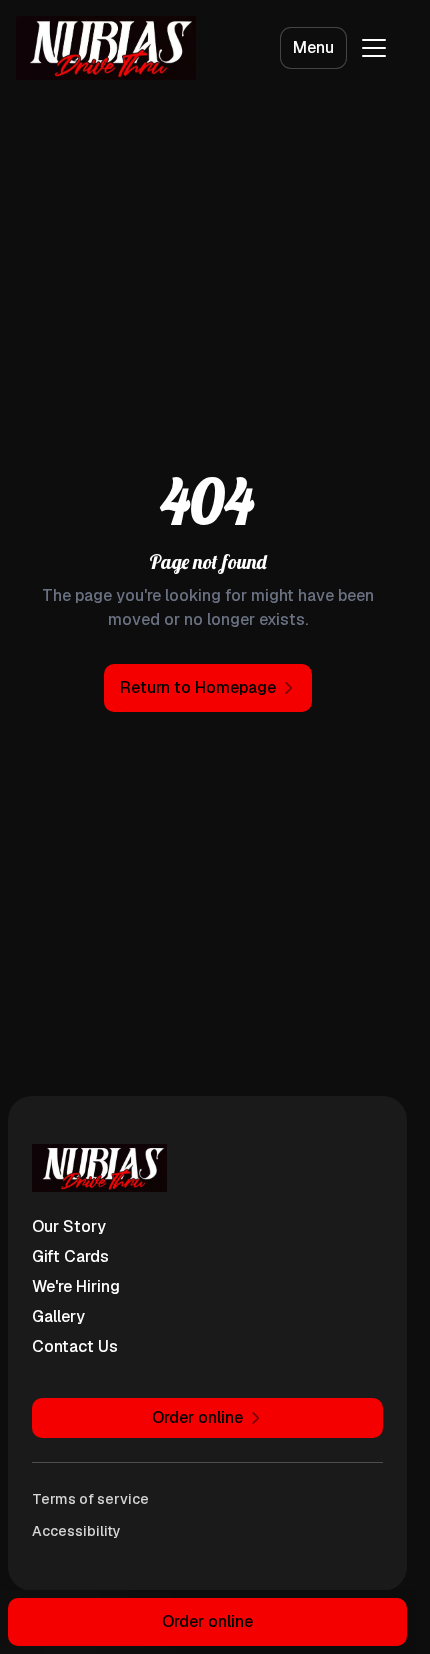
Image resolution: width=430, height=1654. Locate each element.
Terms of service (90, 1499)
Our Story (69, 1226)
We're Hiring (76, 1286)
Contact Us (75, 1346)
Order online (207, 1621)
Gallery (58, 1316)
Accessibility (76, 1531)
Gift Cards (70, 1256)
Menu (313, 47)
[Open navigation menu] (374, 48)
